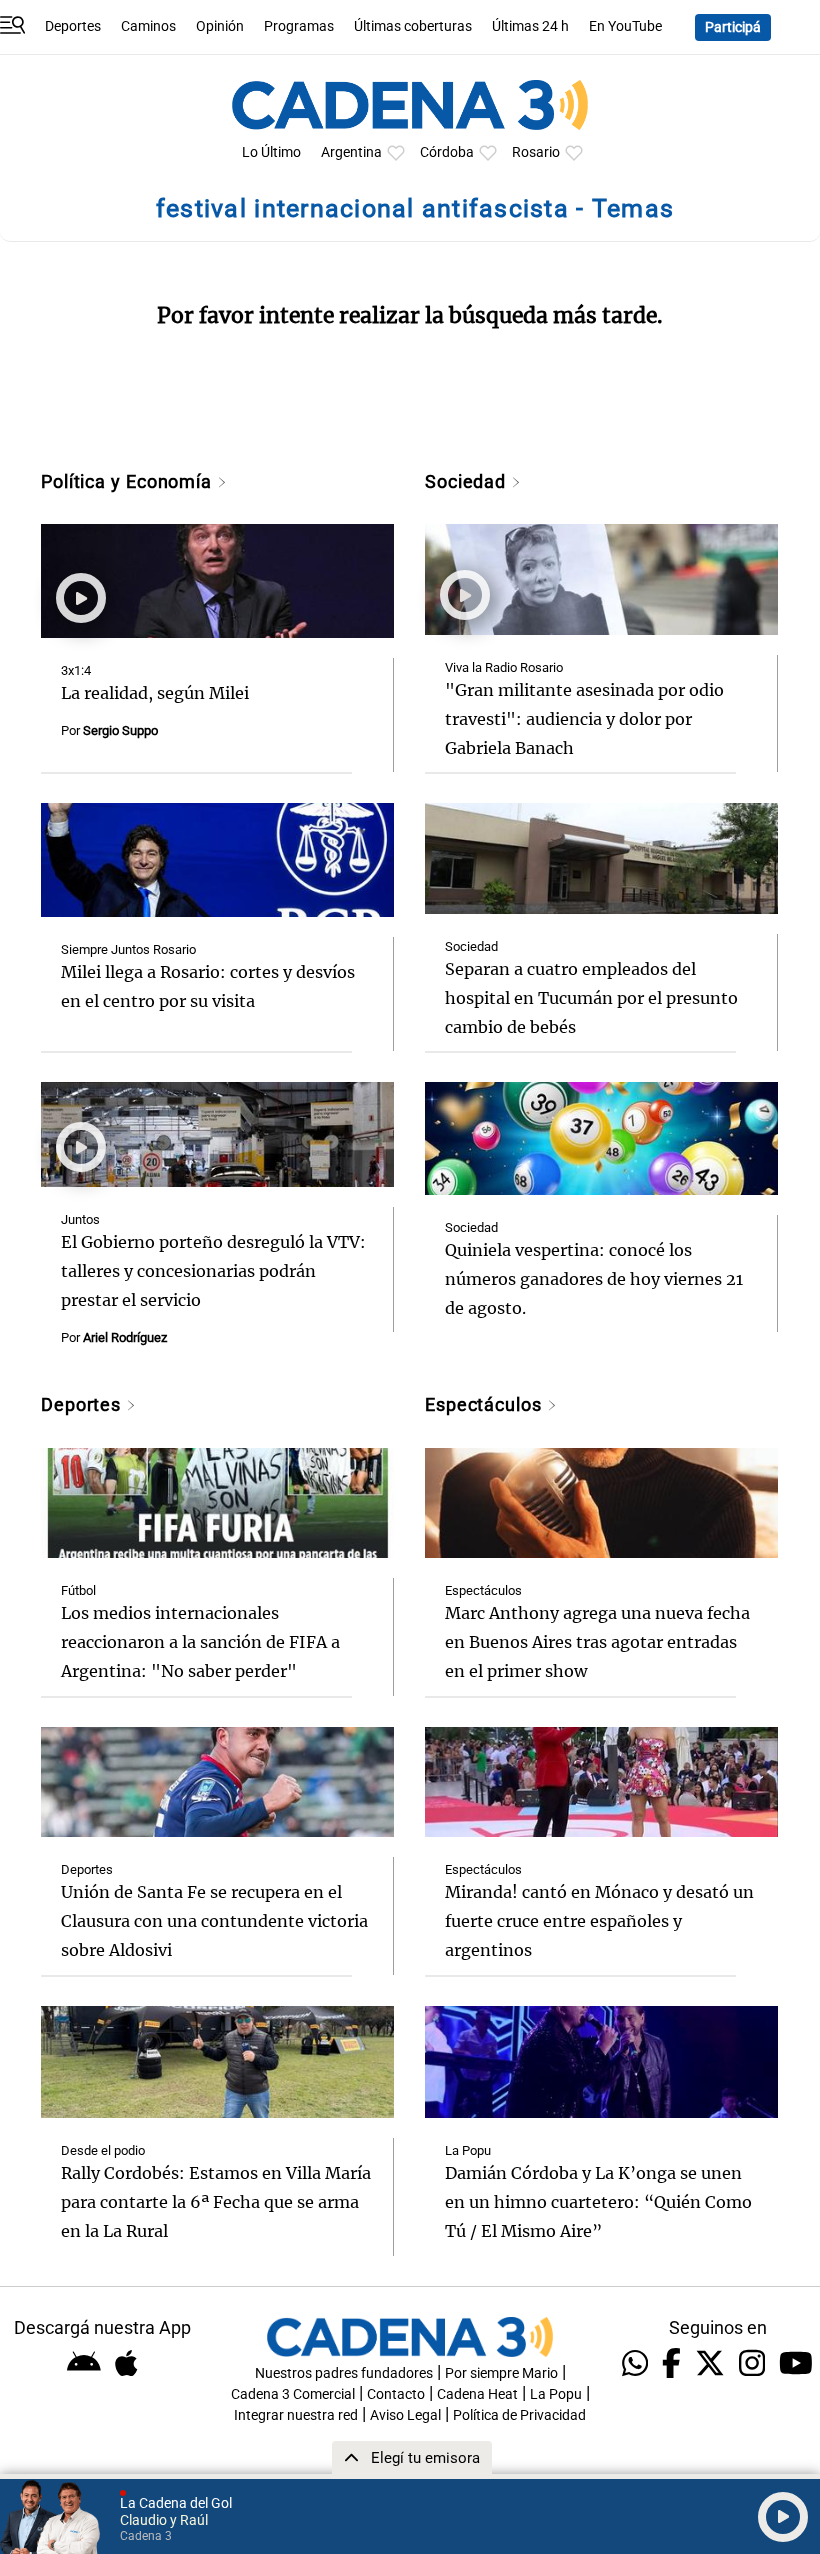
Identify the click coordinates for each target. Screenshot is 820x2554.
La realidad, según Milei (155, 693)
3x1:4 (76, 670)
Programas (299, 26)
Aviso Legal (405, 2415)
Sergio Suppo (120, 730)
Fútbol (78, 1590)
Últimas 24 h (530, 26)
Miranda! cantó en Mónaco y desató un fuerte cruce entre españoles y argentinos (599, 1921)
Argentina (351, 152)
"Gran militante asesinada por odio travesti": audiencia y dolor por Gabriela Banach (584, 719)
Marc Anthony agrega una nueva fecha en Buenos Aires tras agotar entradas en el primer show (597, 1642)
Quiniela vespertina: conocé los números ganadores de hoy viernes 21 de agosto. (594, 1279)
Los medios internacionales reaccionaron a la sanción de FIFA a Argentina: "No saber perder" (200, 1642)
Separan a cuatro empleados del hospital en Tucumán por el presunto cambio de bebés (591, 998)
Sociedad (468, 481)
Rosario (536, 152)
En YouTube (625, 26)
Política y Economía (129, 481)
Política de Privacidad (519, 2415)
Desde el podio (103, 2150)
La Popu (468, 2150)
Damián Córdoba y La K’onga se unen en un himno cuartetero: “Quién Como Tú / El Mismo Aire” (598, 2202)
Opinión (220, 26)
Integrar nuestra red (296, 2415)
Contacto (396, 2394)
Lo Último (271, 152)
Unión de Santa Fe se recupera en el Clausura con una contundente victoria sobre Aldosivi (214, 1921)
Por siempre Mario (501, 2373)
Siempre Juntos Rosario (128, 949)
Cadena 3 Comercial (293, 2394)
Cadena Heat (477, 2394)
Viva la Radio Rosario (504, 667)
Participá (733, 27)
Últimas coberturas (413, 26)
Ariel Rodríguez (125, 1337)
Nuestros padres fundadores (344, 2373)
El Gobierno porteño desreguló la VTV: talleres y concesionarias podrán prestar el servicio (213, 1271)
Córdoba (447, 152)
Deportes (73, 26)
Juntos (80, 1219)
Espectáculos (486, 1404)
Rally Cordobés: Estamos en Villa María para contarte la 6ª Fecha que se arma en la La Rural (216, 2202)
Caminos (148, 26)
